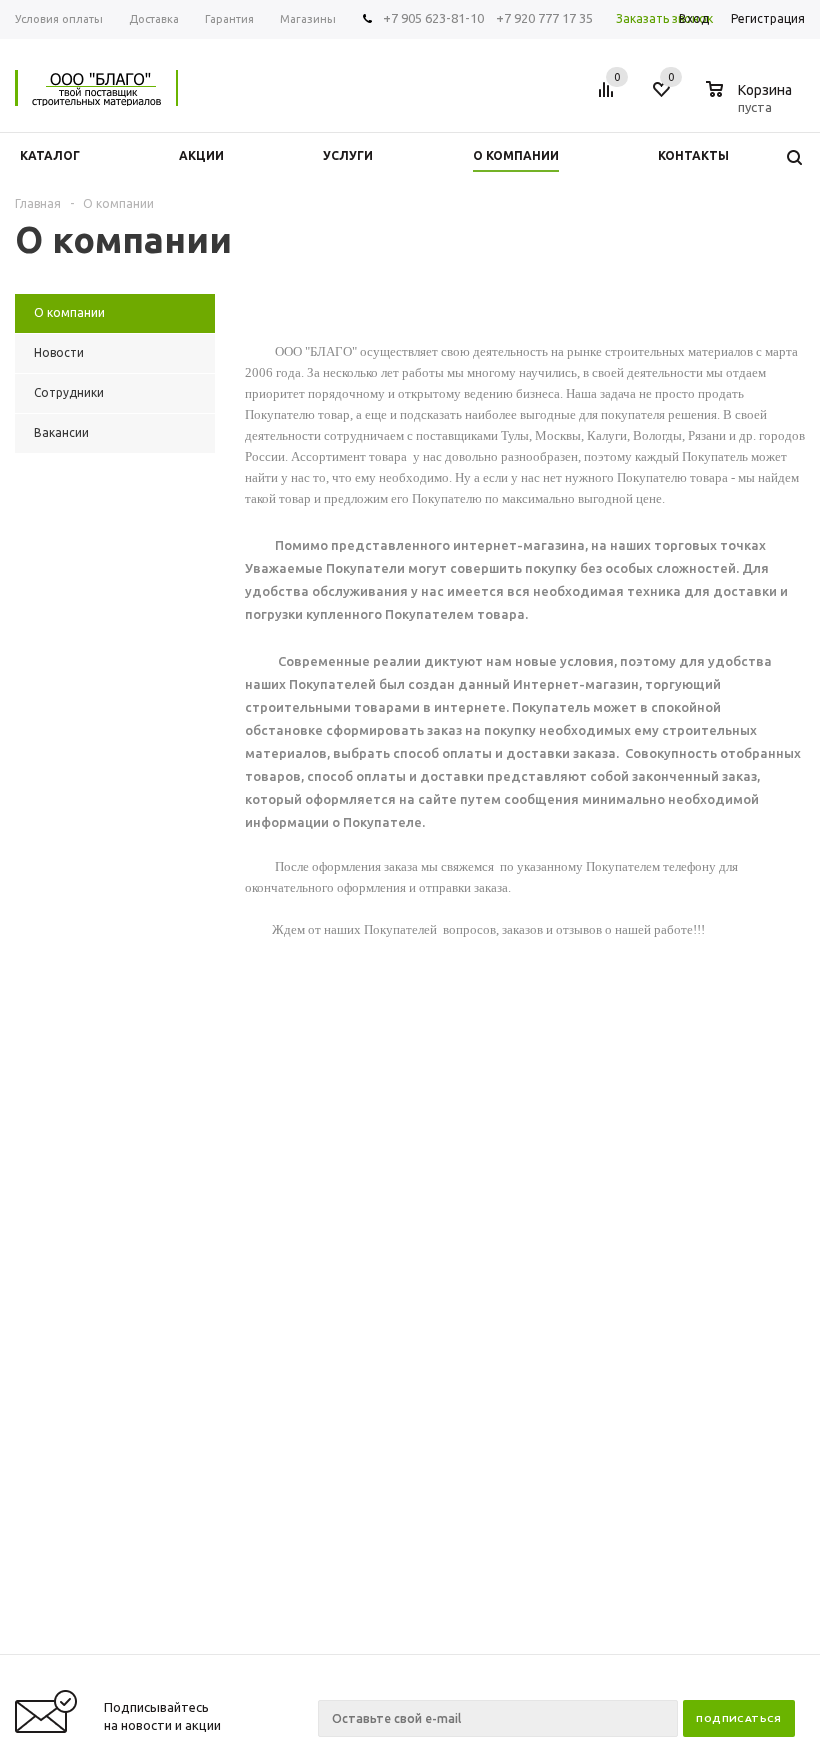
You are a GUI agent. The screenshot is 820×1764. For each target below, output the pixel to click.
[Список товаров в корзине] (751, 104)
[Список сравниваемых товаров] (609, 97)
